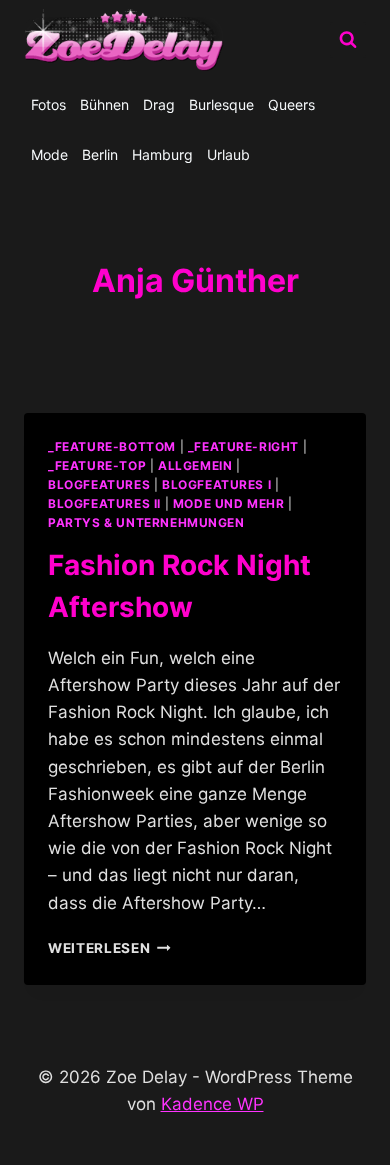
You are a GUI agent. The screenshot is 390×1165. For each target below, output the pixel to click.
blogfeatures (99, 484)
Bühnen (104, 104)
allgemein (195, 465)
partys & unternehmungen (146, 522)
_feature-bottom (112, 446)
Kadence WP (212, 1104)
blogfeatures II (104, 503)
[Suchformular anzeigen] (348, 40)
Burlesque (221, 104)
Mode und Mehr (229, 503)
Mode (49, 154)
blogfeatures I (216, 484)
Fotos (48, 104)
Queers (291, 104)
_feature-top (97, 465)
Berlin (100, 154)
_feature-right (243, 446)
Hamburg (162, 154)
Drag (159, 104)
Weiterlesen (109, 948)
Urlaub (228, 154)
